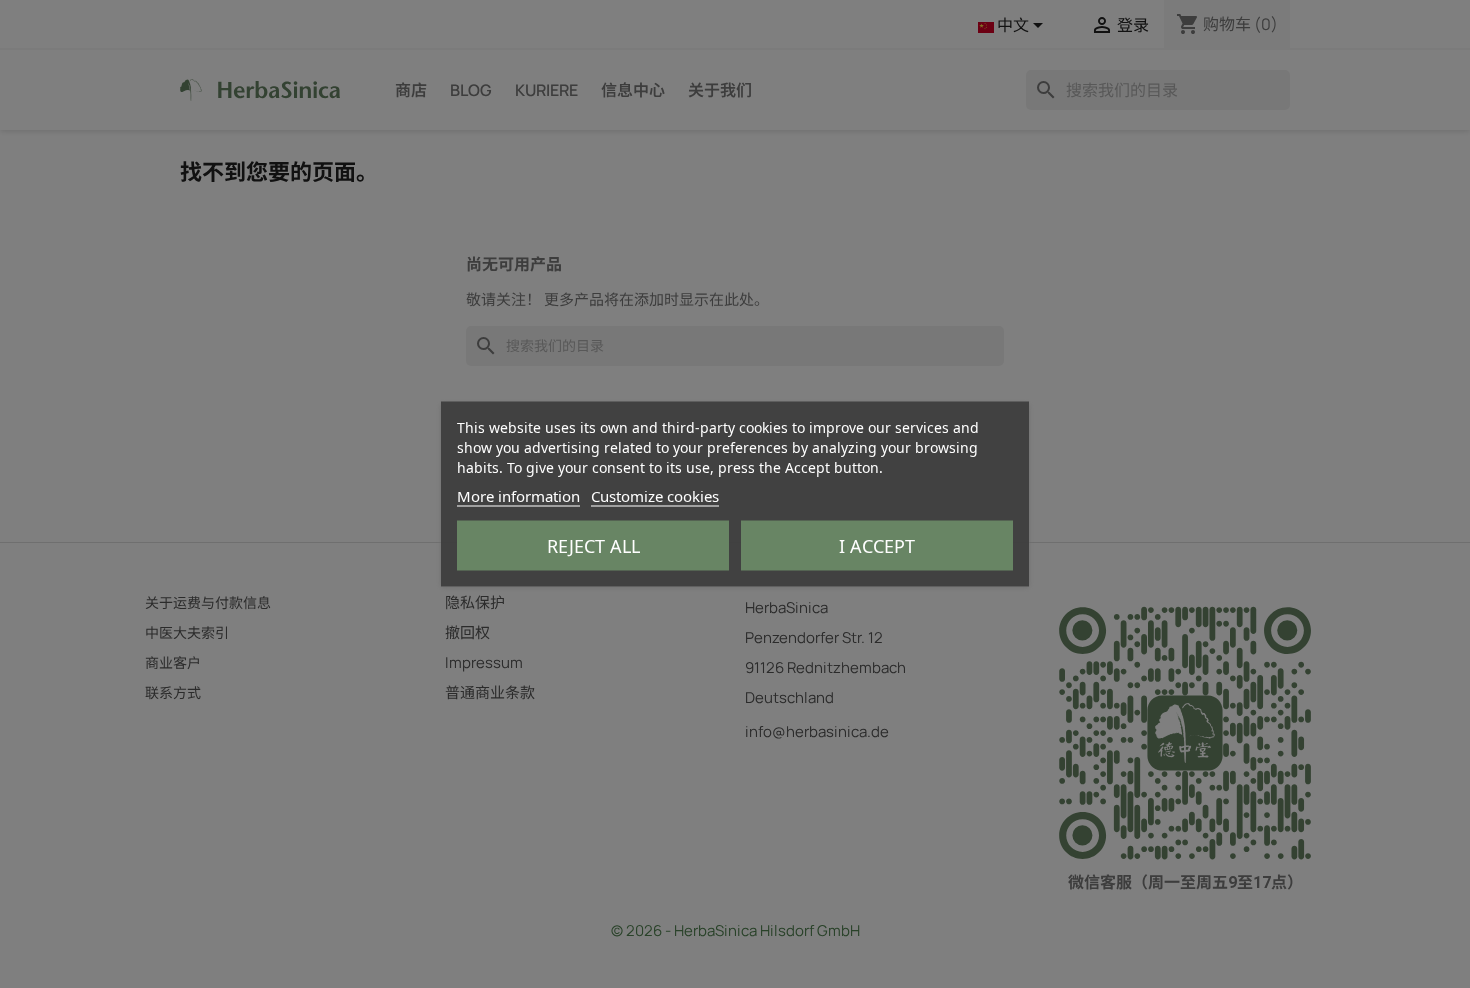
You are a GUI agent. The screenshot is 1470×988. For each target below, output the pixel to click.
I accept (877, 546)
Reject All (593, 546)
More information (518, 496)
